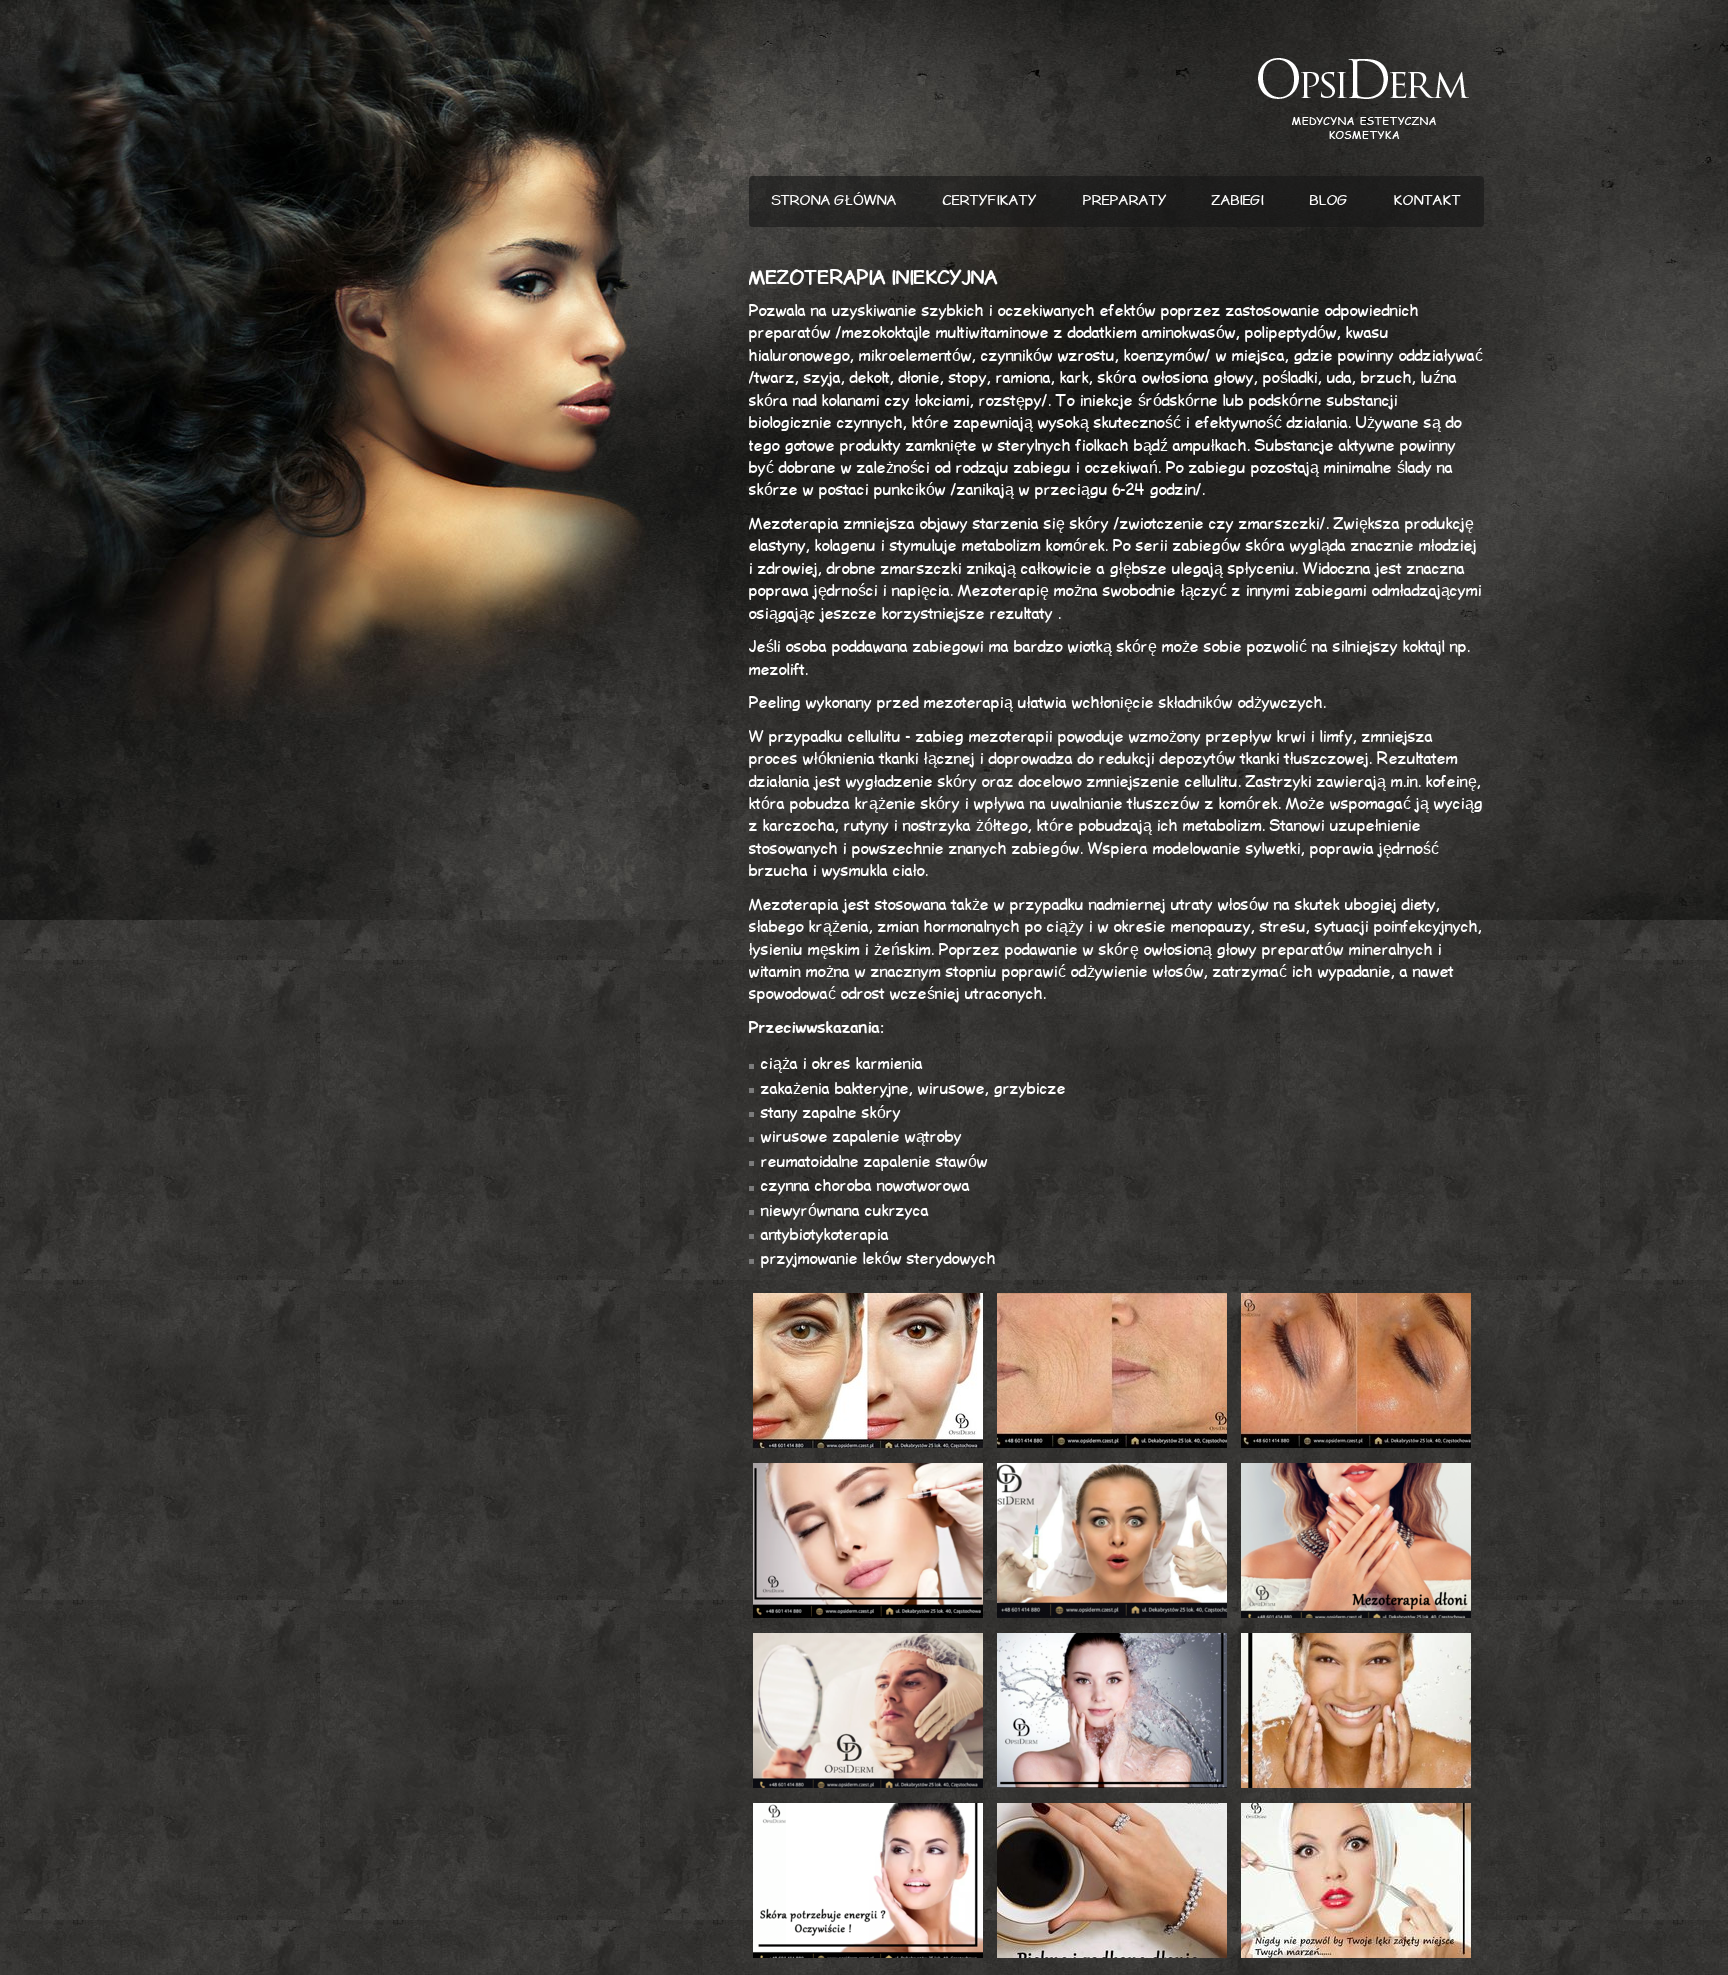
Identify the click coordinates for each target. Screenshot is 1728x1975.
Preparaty (1125, 201)
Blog (1329, 201)
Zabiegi (1238, 201)
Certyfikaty (990, 201)
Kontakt (1427, 201)
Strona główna (834, 201)
